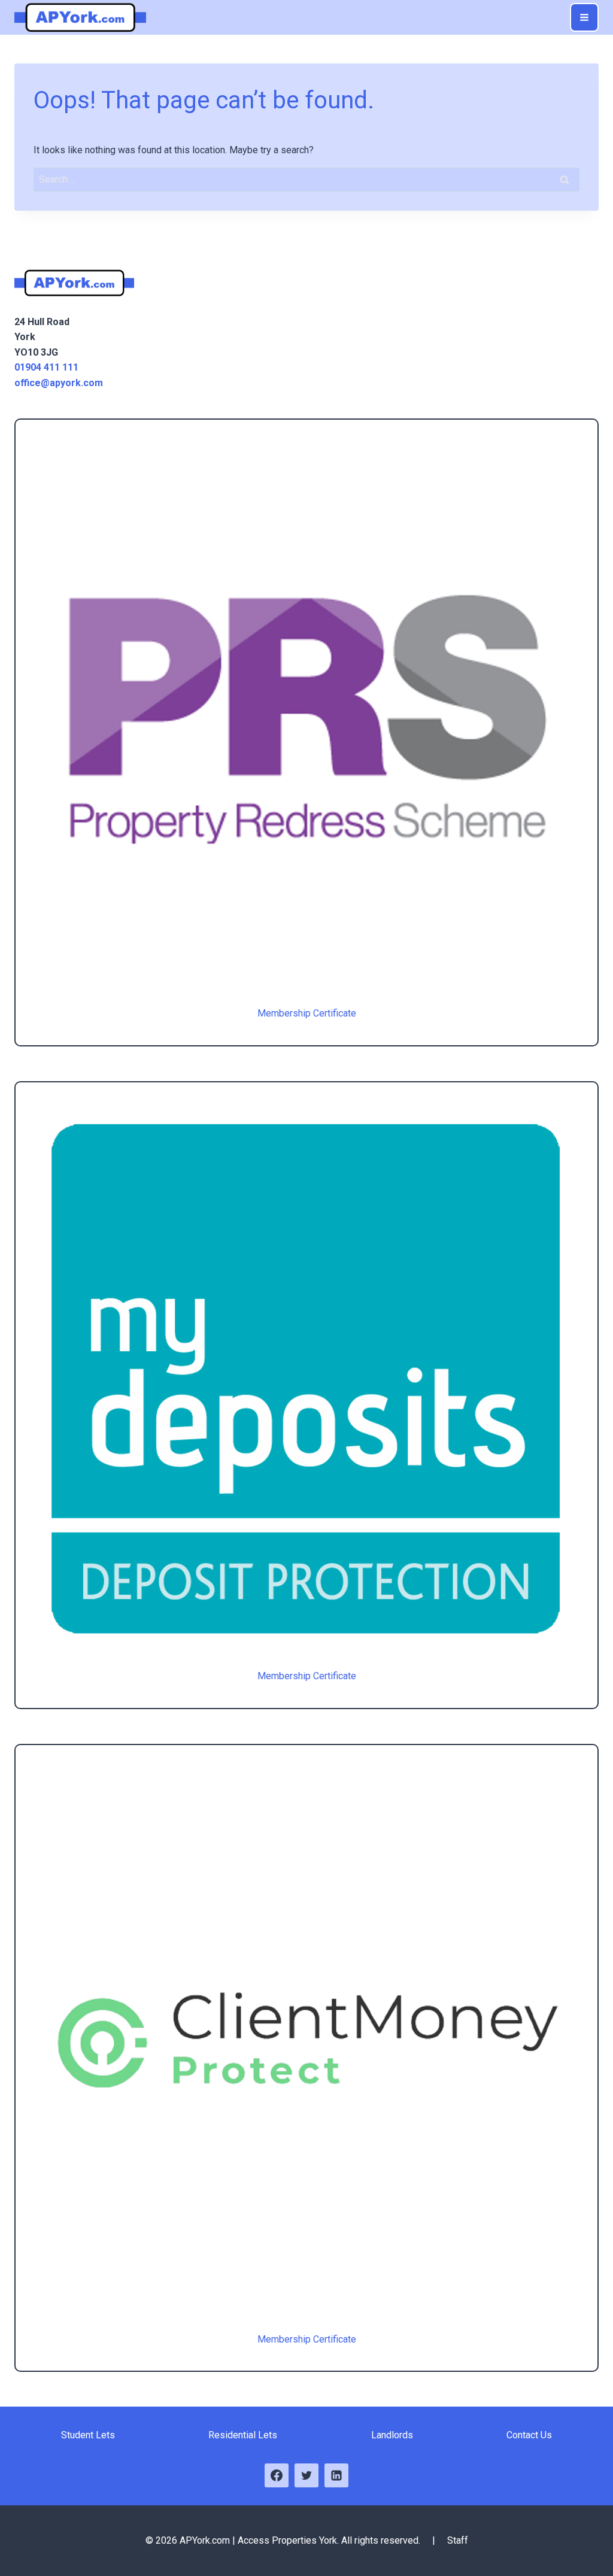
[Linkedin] (336, 2475)
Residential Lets (243, 2435)
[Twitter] (306, 2475)
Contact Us (529, 2435)
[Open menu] (584, 17)
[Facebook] (277, 2475)
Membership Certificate (307, 1013)
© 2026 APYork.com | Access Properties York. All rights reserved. (284, 2540)
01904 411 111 (46, 367)
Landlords (392, 2435)
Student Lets (88, 2435)
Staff (458, 2540)
